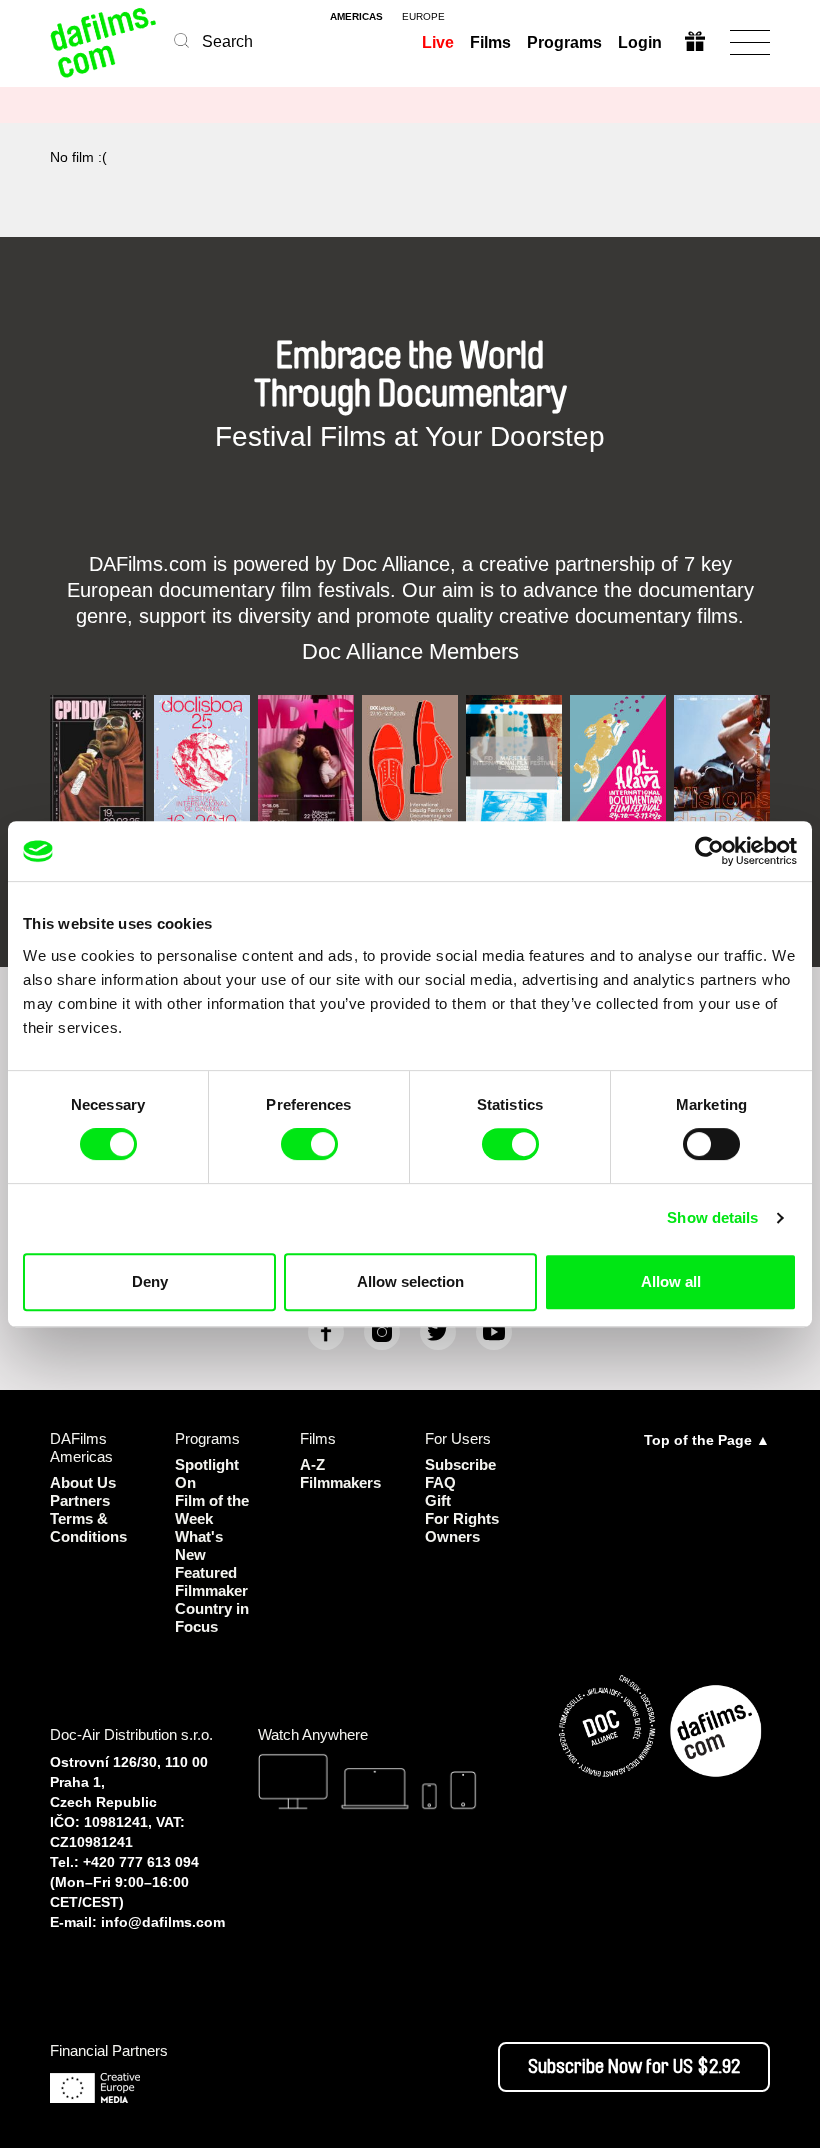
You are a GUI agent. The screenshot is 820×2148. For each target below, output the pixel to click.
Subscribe (460, 1464)
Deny (150, 1281)
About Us (83, 1482)
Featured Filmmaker (211, 1581)
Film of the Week (212, 1509)
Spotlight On (207, 1473)
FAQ (440, 1482)
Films (490, 42)
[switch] (309, 1144)
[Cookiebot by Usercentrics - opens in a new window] (709, 851)
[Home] (104, 42)
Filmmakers (340, 1482)
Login (640, 42)
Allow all (671, 1281)
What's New (199, 1545)
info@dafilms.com (163, 1922)
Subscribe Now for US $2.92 (634, 2067)
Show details (712, 1217)
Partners (80, 1500)
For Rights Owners (462, 1527)
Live (438, 42)
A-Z (312, 1464)
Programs (564, 42)
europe (423, 17)
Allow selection (410, 1281)
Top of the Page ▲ (707, 1440)
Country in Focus (212, 1617)
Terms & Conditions (88, 1527)
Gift (438, 1500)
